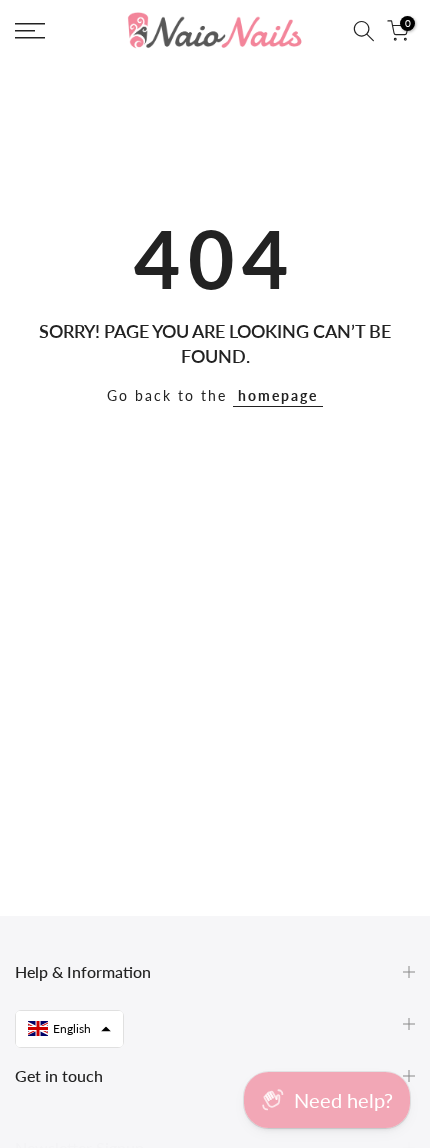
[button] (69, 1029)
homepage (278, 395)
